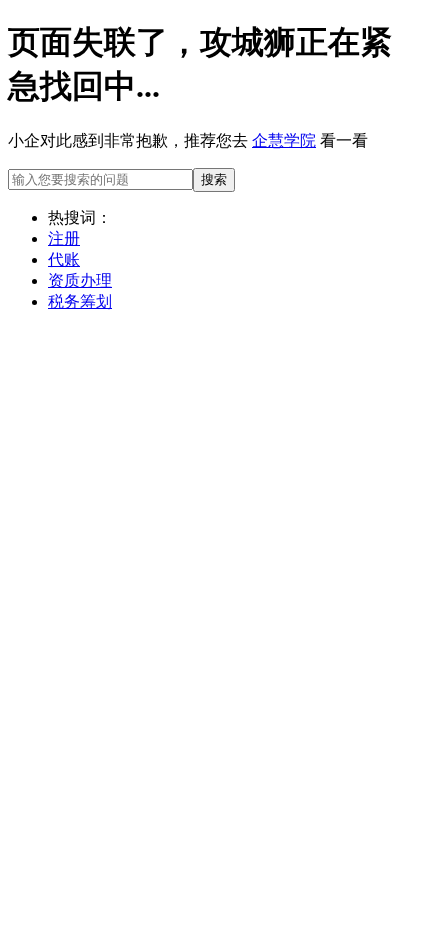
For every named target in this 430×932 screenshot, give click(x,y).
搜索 (214, 179)
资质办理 (80, 280)
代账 (64, 259)
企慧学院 (284, 140)
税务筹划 (80, 301)
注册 (64, 238)
